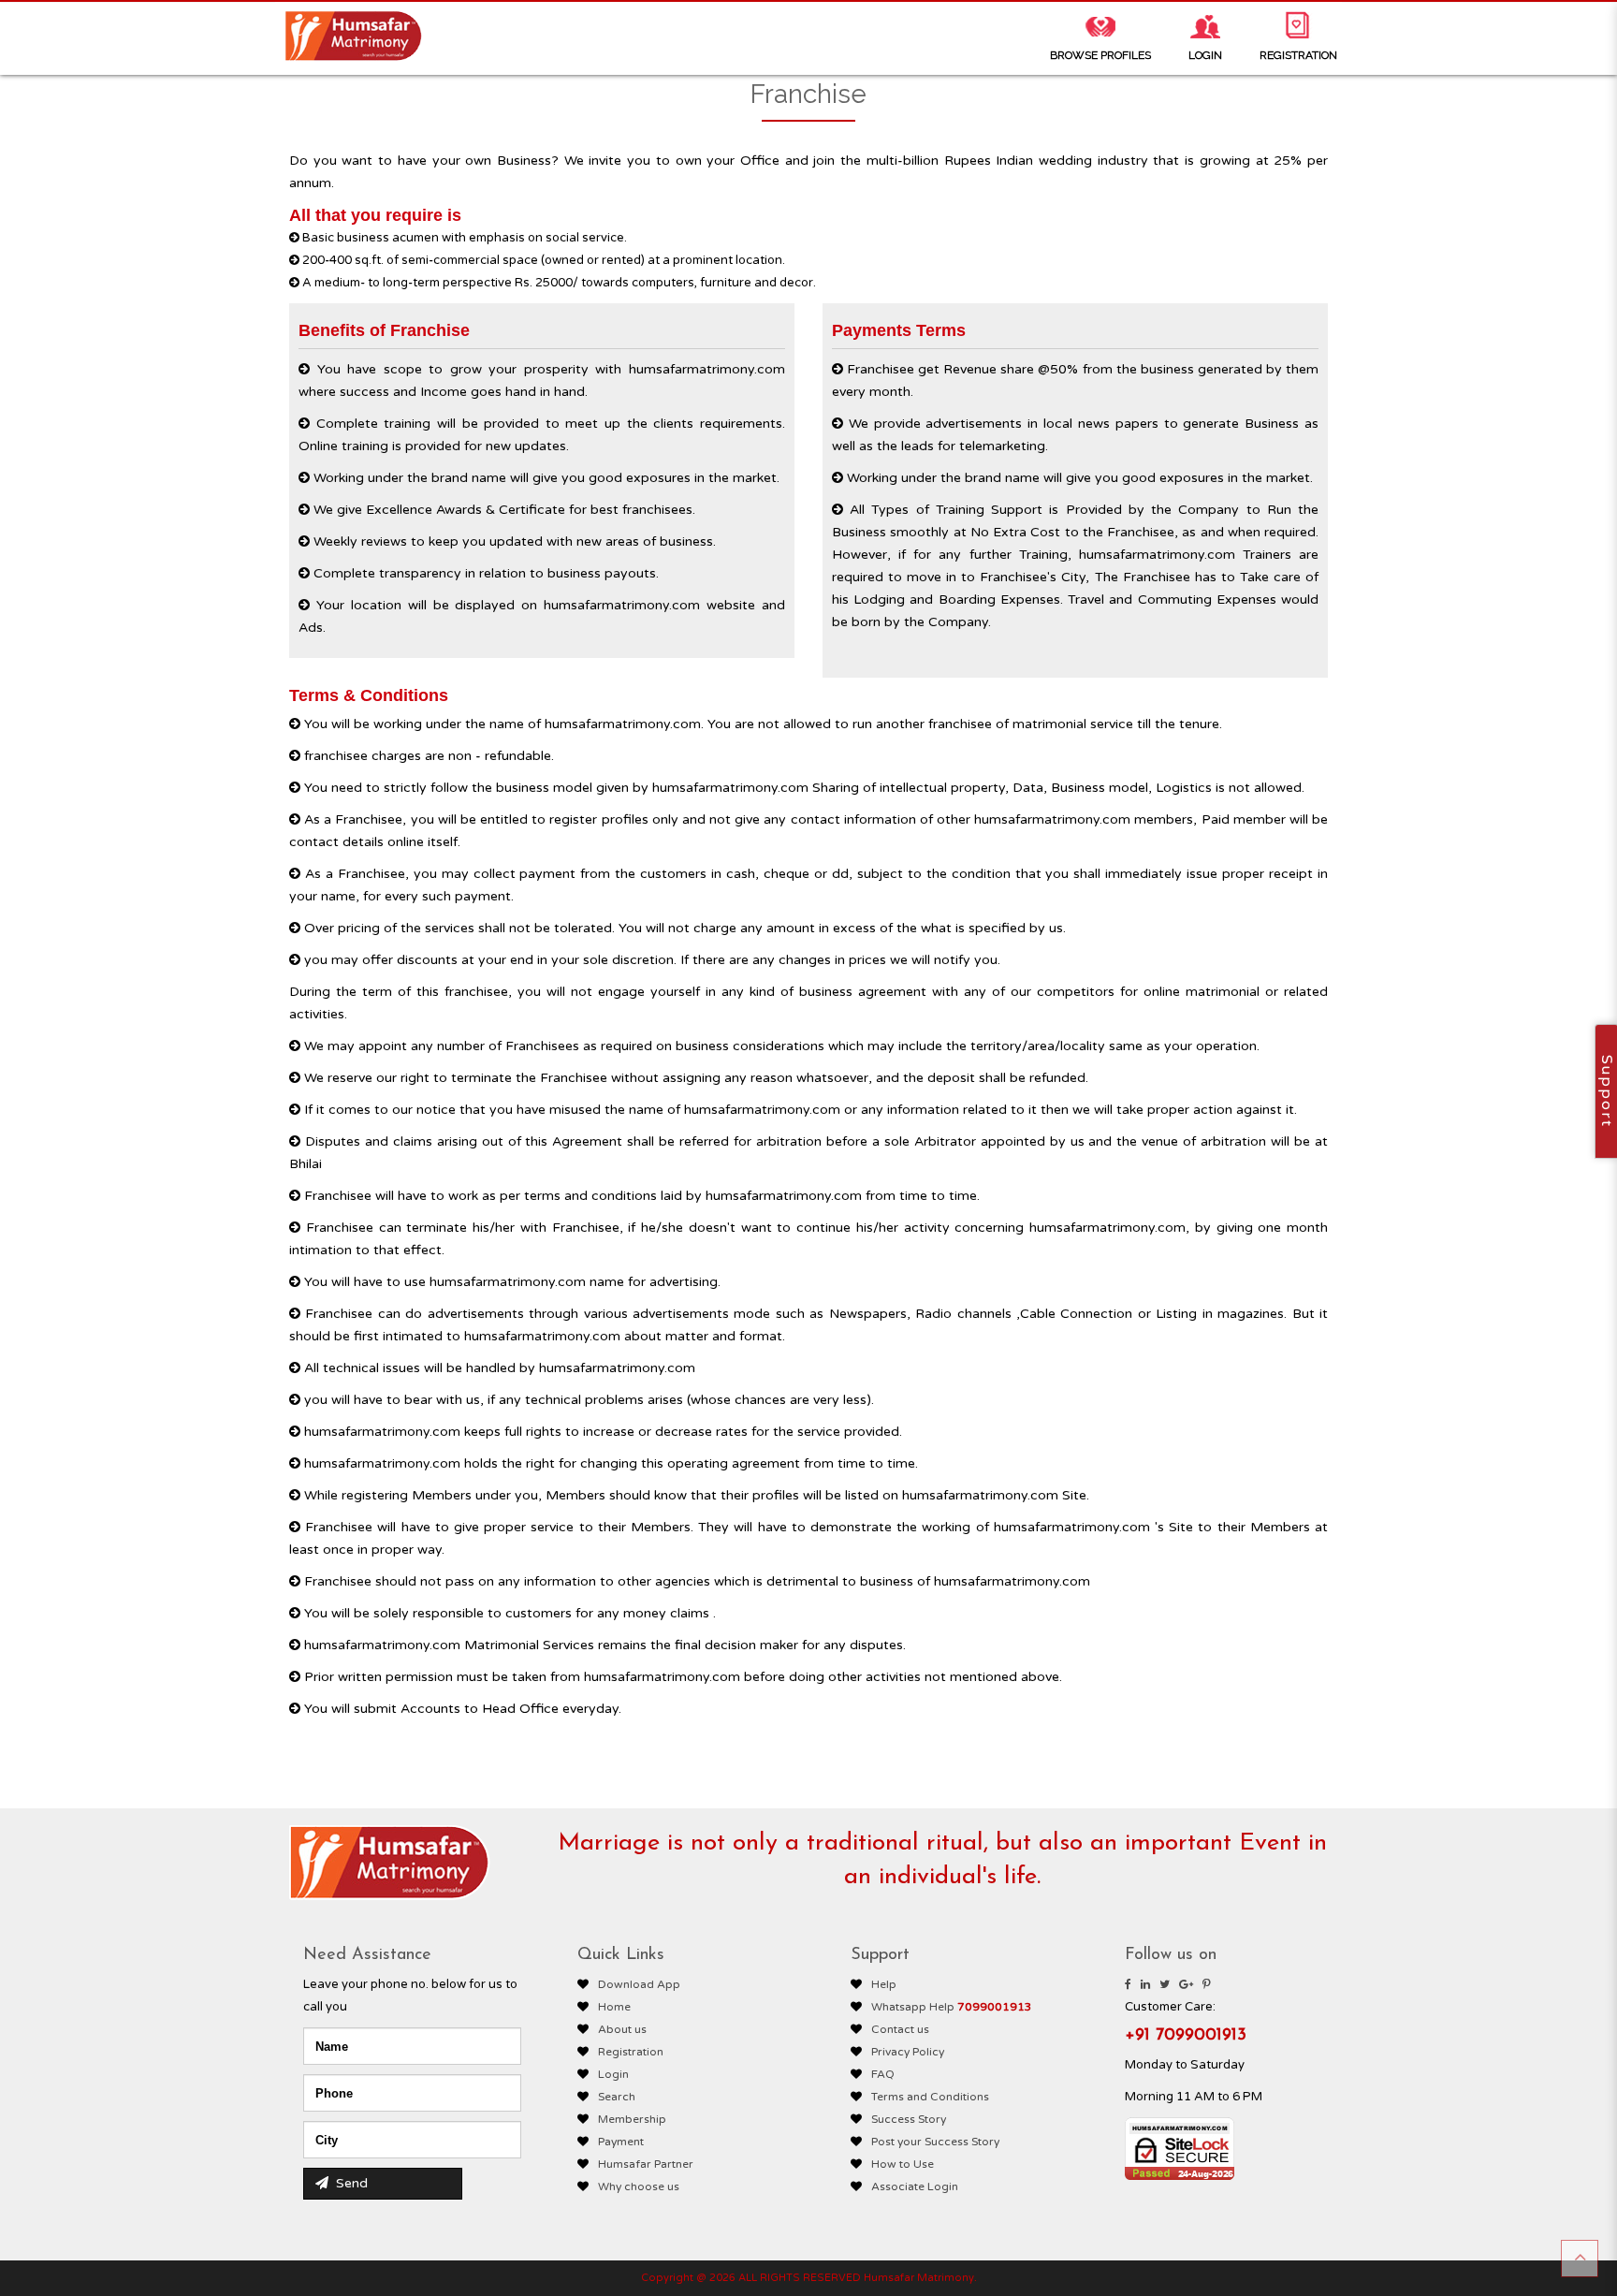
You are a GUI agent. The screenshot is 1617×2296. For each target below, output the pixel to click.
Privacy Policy (908, 2052)
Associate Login (915, 2186)
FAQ (883, 2074)
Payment (621, 2142)
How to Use (903, 2164)
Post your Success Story (935, 2142)
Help (884, 1984)
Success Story (909, 2119)
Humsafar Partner (646, 2164)
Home (614, 2007)
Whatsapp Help (952, 2007)
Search (617, 2097)
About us (622, 2029)
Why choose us (639, 2186)
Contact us (900, 2029)
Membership (632, 2119)
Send (350, 2183)
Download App (639, 1984)
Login (613, 2074)
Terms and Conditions (930, 2097)
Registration (631, 2052)
